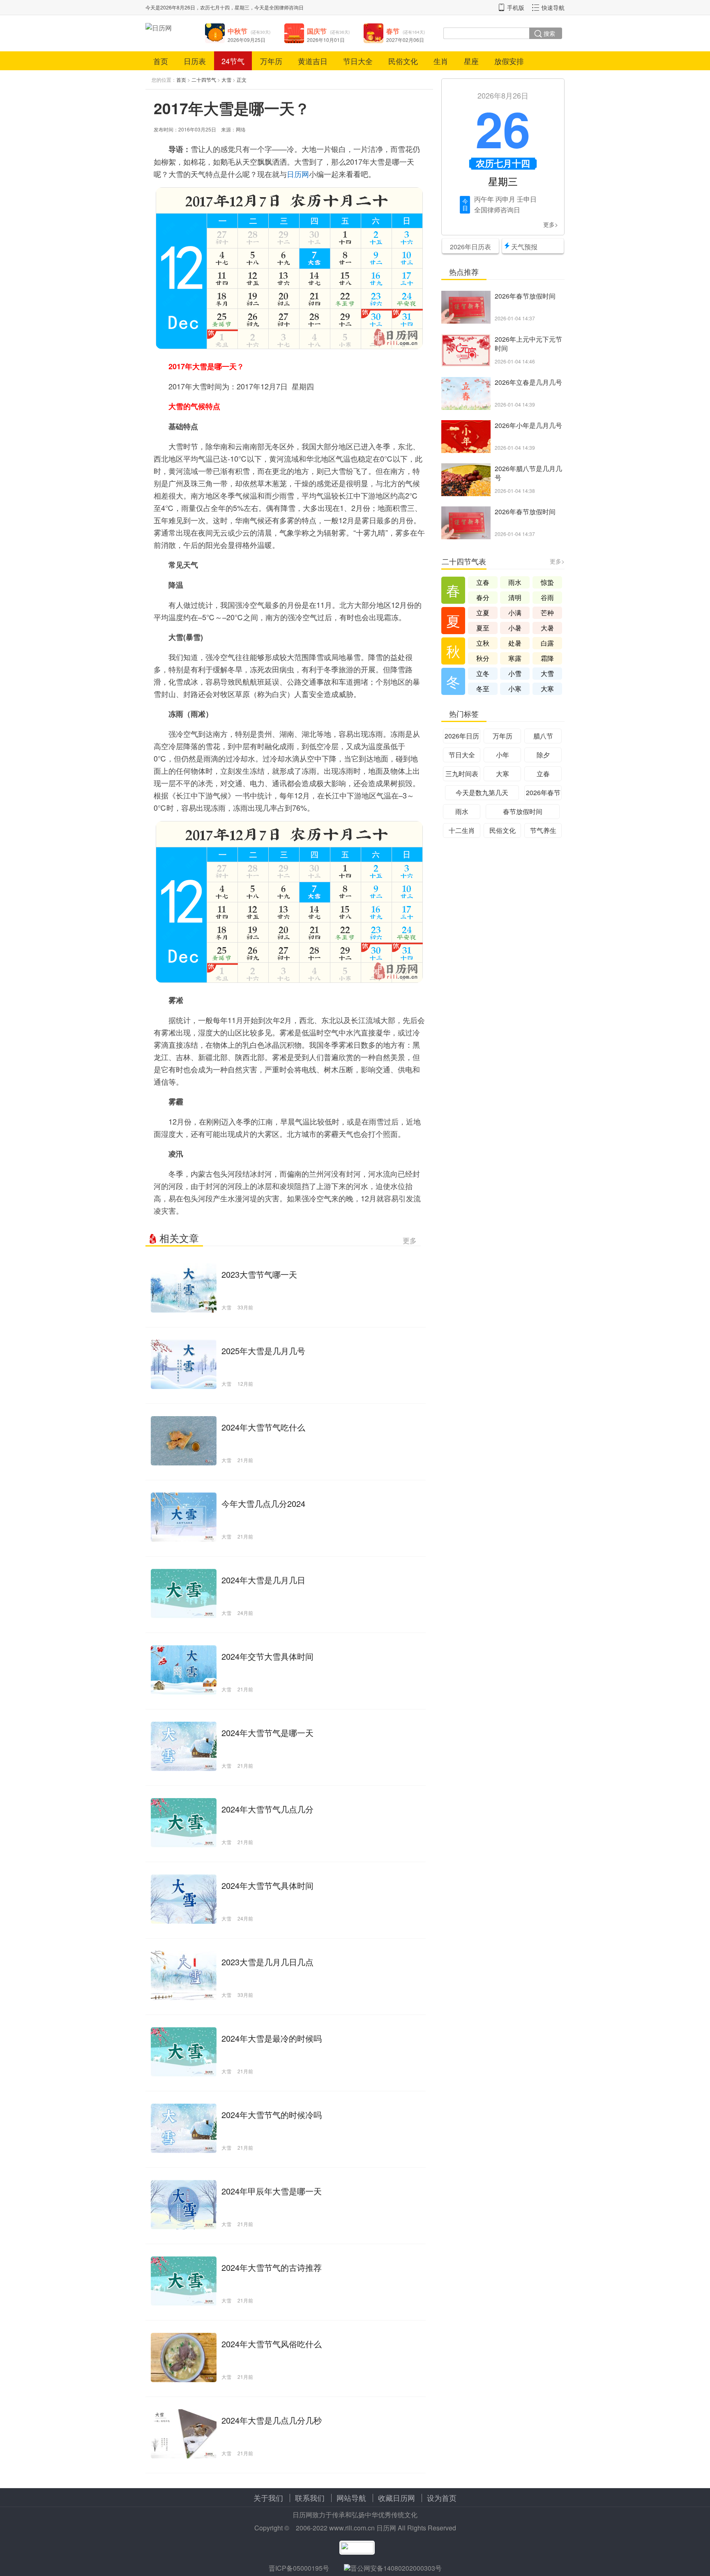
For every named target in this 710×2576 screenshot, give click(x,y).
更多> (551, 224)
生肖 (441, 61)
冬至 (483, 689)
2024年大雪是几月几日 (263, 1580)
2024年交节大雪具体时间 (267, 1656)
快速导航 (553, 7)
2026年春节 (543, 792)
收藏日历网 (396, 2498)
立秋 (483, 643)
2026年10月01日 (326, 40)
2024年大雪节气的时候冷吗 (272, 2115)
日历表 (195, 61)
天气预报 (524, 247)
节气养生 (543, 830)
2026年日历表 (470, 247)
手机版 (516, 7)
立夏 (483, 613)
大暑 (547, 628)
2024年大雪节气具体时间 (267, 1885)
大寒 (547, 689)
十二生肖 (462, 830)
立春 (483, 582)
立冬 (483, 673)
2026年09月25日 (247, 40)
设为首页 (442, 2498)
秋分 (483, 658)
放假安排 (509, 61)
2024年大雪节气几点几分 (267, 1809)
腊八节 (543, 736)
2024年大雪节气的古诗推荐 (272, 2267)
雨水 (515, 582)
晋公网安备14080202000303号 (396, 2568)
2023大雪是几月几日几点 (267, 1962)
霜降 (547, 658)
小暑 (515, 628)
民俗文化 (403, 61)
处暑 (515, 643)
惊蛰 (547, 582)
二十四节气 (204, 79)
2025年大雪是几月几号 (263, 1351)
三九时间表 (462, 774)
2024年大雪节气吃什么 (263, 1427)
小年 (503, 755)
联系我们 (310, 2498)
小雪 (515, 673)
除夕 (543, 755)
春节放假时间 (523, 811)
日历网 (298, 174)
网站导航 (351, 2498)
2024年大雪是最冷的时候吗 (272, 2038)
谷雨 (547, 597)
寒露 (515, 658)
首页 (161, 61)
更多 (410, 1240)
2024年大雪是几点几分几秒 (272, 2420)
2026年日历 (462, 736)
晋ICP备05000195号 (299, 2568)
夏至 (483, 628)
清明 (515, 597)
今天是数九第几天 (482, 792)
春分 (483, 597)
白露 (547, 643)
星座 (471, 61)
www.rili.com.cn (352, 2528)
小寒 (515, 689)
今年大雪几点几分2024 (263, 1503)
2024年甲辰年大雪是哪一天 (272, 2191)
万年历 (271, 61)
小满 (515, 613)
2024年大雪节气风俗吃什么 (272, 2344)
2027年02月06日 (405, 40)
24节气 (233, 61)
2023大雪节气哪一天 (259, 1274)
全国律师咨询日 (286, 7)
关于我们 (268, 2498)
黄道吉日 (313, 61)
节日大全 (358, 61)
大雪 (226, 79)
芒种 (547, 613)
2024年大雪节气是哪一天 (267, 1733)
